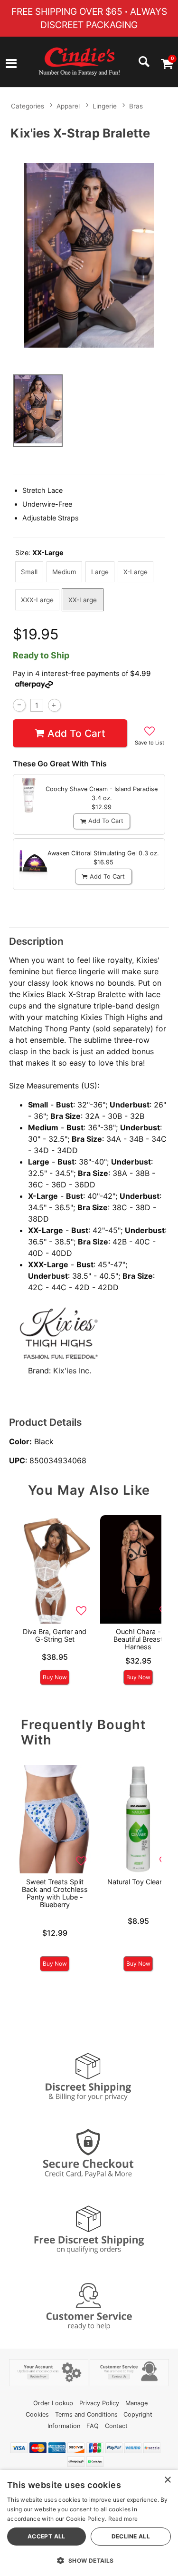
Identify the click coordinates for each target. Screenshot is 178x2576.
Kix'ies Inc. (72, 1371)
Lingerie (105, 106)
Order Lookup (53, 2403)
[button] (11, 65)
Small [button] (29, 572)
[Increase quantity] (54, 705)
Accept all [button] (47, 2536)
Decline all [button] (131, 2536)
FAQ (93, 2426)
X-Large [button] (136, 572)
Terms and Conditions (86, 2414)
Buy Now (55, 1677)
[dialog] (89, 2523)
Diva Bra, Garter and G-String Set (55, 1635)
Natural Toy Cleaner (138, 1882)
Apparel (68, 106)
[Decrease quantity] (19, 705)
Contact (116, 2426)
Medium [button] (64, 572)
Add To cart (76, 733)
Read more (123, 2519)
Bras (136, 106)
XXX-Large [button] (37, 600)
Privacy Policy (99, 2403)
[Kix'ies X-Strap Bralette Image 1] (89, 255)
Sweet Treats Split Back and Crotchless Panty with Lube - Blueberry (55, 1893)
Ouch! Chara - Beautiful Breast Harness (138, 1639)
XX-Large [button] (83, 600)
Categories (28, 106)
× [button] (167, 2480)
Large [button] (100, 572)
